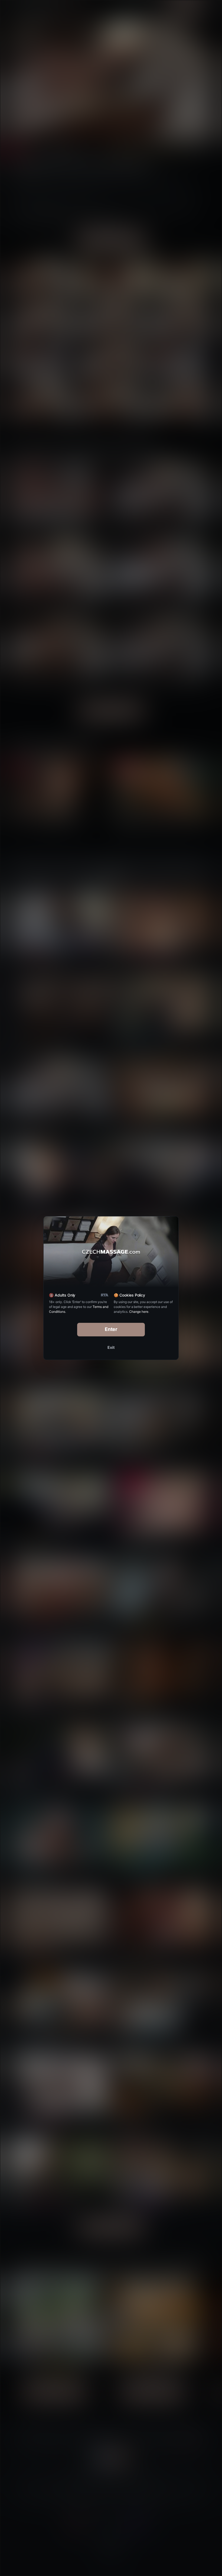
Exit (111, 1347)
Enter (111, 1329)
